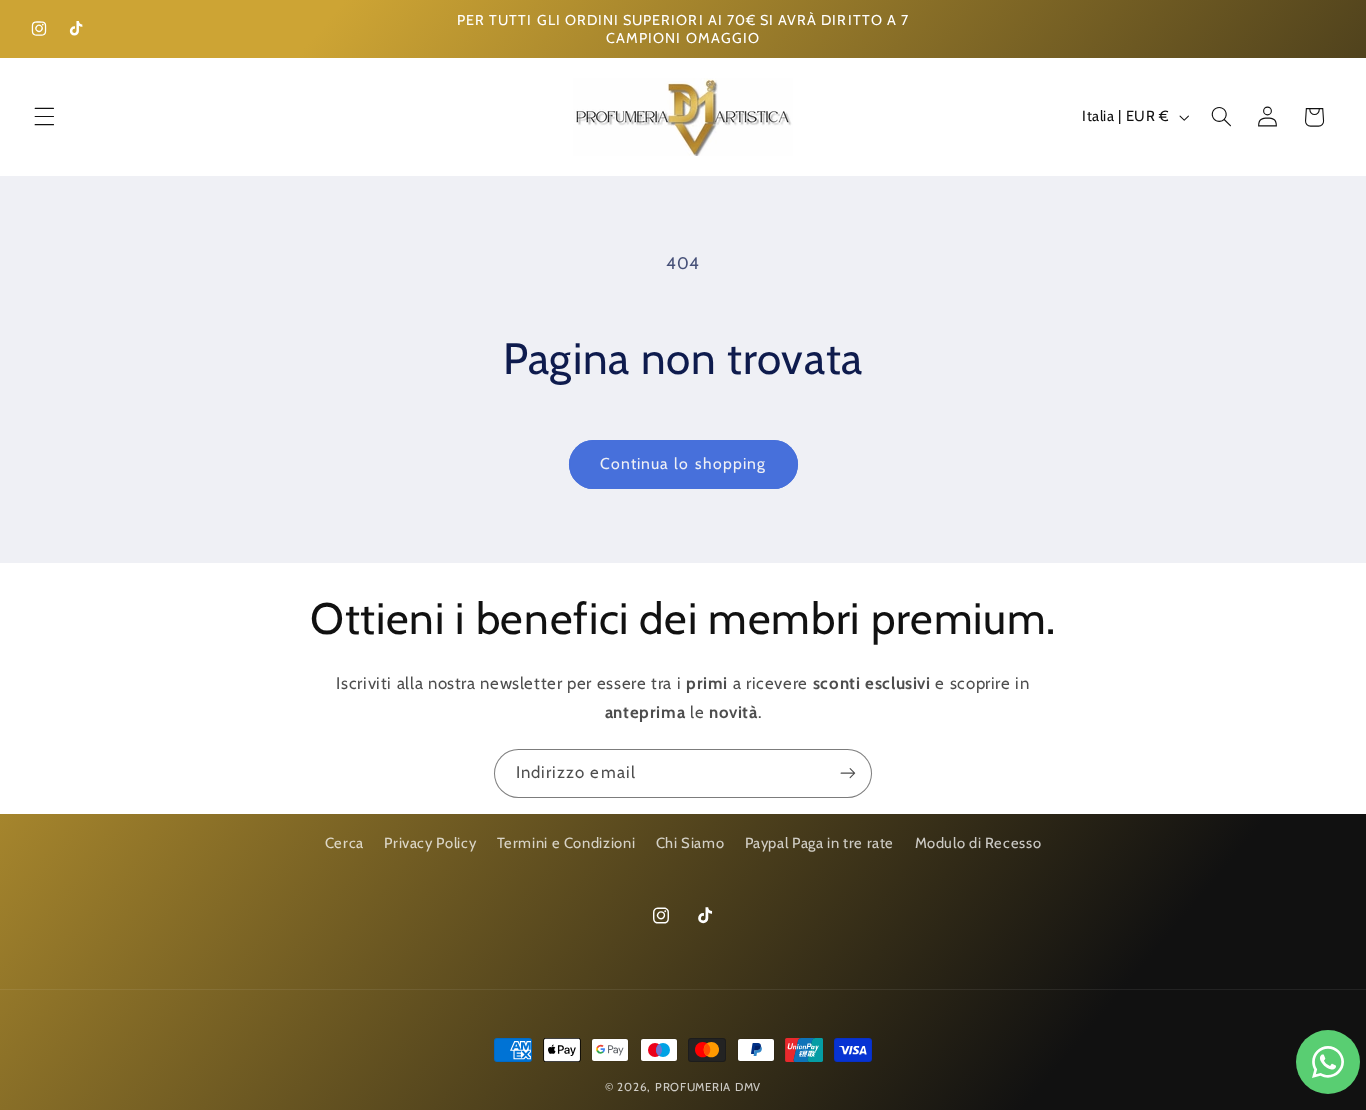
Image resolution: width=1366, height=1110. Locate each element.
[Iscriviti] (848, 773)
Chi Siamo (690, 843)
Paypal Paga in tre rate (820, 843)
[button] (44, 117)
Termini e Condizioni (566, 843)
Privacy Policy (430, 843)
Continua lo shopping (683, 463)
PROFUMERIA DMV (708, 1087)
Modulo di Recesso (978, 843)
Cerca (344, 843)
